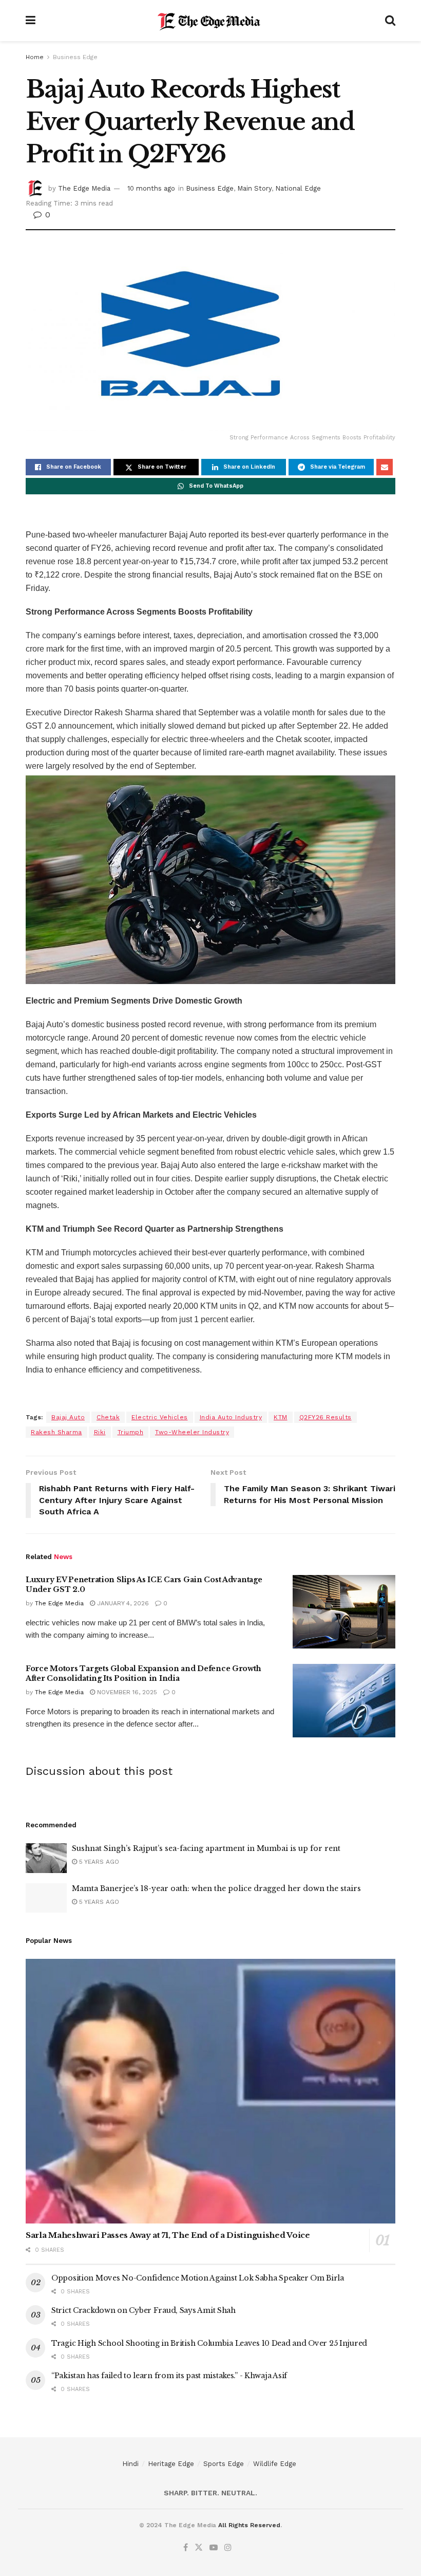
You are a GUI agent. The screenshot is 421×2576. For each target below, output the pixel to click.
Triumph (131, 1432)
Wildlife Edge (275, 2464)
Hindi (130, 2464)
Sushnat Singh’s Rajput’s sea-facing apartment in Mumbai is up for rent (206, 1848)
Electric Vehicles (160, 1417)
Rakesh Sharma (56, 1432)
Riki (100, 1432)
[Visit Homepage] (210, 21)
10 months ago (151, 188)
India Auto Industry (231, 1417)
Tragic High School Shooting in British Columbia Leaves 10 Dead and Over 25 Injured (209, 2343)
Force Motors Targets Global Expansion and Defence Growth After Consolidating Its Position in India (143, 1674)
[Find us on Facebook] (186, 2548)
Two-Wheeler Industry (192, 1432)
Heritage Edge (171, 2464)
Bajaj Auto (68, 1417)
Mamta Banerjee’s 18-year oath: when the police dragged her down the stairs (216, 1888)
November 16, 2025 (126, 1692)
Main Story (254, 188)
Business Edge (75, 57)
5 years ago (98, 1862)
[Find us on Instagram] (228, 2548)
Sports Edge (224, 2464)
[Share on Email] (385, 467)
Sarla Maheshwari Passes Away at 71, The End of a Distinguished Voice (168, 2235)
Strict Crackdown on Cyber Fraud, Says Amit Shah (143, 2310)
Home (35, 57)
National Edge (298, 188)
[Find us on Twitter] (199, 2548)
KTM (281, 1417)
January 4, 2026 (122, 1603)
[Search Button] (390, 21)
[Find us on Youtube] (214, 2548)
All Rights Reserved (249, 2525)
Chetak (108, 1417)
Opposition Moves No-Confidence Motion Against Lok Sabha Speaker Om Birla (198, 2278)
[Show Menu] (31, 21)
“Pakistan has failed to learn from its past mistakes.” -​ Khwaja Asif (169, 2376)
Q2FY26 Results (326, 1417)
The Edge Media (84, 188)
